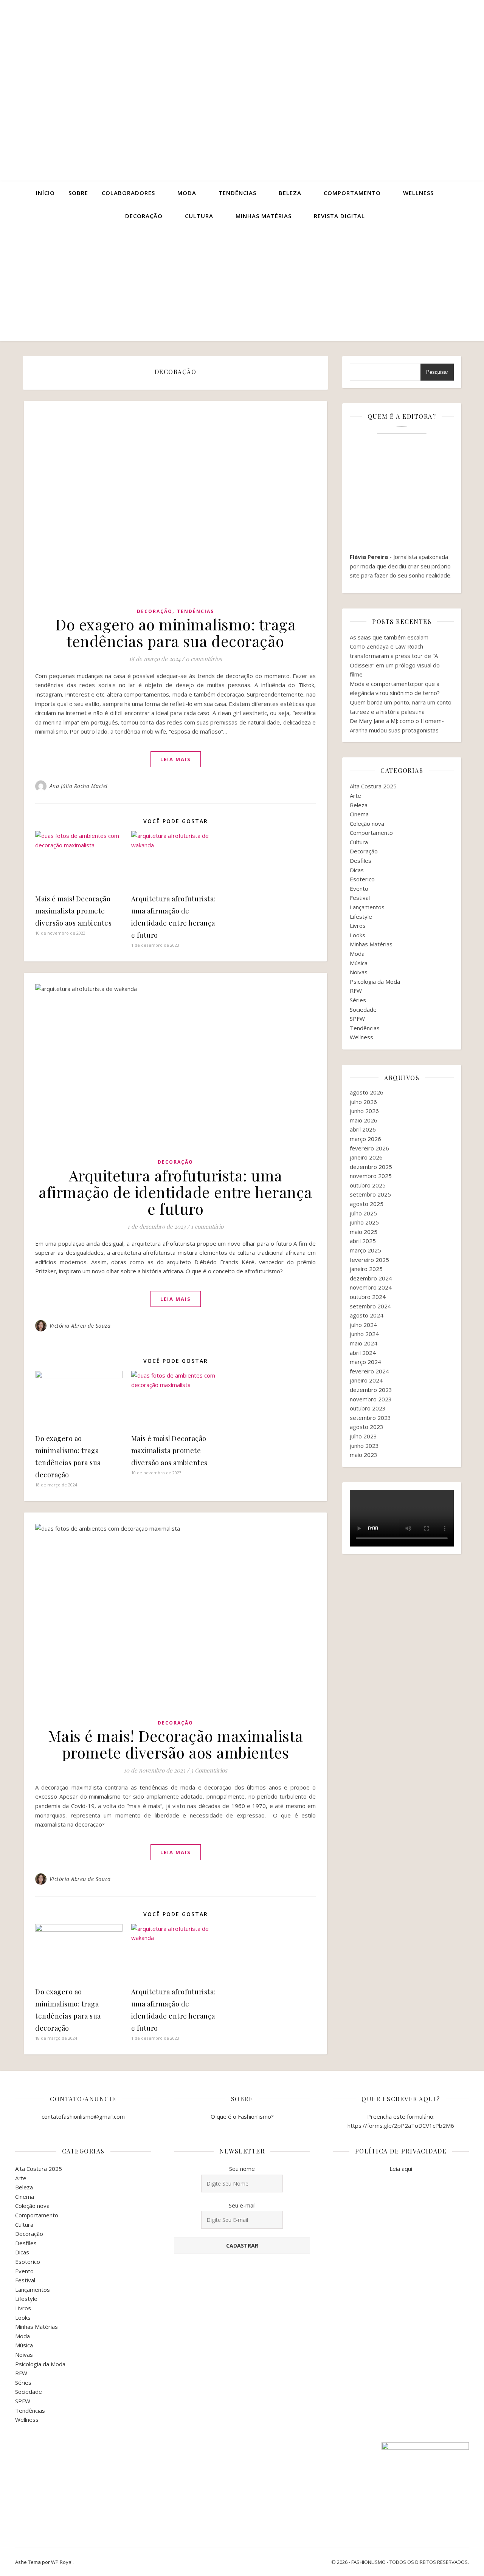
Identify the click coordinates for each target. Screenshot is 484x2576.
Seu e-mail (242, 2205)
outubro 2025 (368, 1185)
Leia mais (176, 759)
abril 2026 (363, 1129)
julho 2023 (363, 1436)
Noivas (359, 972)
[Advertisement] (242, 284)
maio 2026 (364, 1120)
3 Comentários (209, 1770)
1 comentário (207, 1226)
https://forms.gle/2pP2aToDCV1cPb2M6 (401, 2126)
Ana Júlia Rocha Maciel (79, 786)
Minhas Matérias (371, 944)
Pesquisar (437, 372)
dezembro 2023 (371, 1390)
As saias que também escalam (389, 637)
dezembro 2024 (371, 1278)
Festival (360, 898)
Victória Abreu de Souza (80, 1326)
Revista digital (339, 216)
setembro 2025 (370, 1194)
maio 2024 (364, 1343)
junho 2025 (364, 1222)
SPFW (357, 1019)
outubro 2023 (368, 1408)
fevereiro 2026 (369, 1148)
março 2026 (365, 1139)
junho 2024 (364, 1334)
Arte (355, 796)
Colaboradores (128, 193)
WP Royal (62, 2562)
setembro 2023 (370, 1418)
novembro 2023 (371, 1399)
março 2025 (365, 1250)
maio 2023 (364, 1455)
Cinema (359, 814)
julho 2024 (363, 1325)
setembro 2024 (370, 1306)
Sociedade (363, 1009)
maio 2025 (364, 1232)
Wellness (418, 193)
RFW (356, 991)
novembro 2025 (371, 1176)
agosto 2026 (367, 1092)
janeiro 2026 (366, 1157)
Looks (358, 935)
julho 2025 (363, 1213)
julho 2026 (363, 1102)
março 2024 (365, 1362)
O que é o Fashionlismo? (242, 2116)
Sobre (78, 193)
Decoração (144, 216)
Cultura (199, 216)
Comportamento (352, 193)
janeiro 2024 (366, 1380)
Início (45, 193)
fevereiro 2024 (369, 1371)
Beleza (290, 193)
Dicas (357, 870)
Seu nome (242, 2169)
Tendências (237, 193)
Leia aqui (401, 2169)
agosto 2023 (367, 1427)
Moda (187, 193)
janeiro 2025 (366, 1269)
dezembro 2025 (371, 1167)
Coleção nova (367, 824)
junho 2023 (364, 1446)
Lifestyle (361, 916)
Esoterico (362, 879)
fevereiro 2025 (369, 1260)
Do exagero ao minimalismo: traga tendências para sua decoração (175, 632)
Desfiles (361, 861)
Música (359, 963)
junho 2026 (364, 1111)
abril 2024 (363, 1353)
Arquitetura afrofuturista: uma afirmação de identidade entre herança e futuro (175, 1192)
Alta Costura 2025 (373, 786)
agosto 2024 (367, 1315)
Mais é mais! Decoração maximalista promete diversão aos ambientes (73, 911)
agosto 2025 (367, 1204)
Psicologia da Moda (375, 981)
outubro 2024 (368, 1297)
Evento (359, 889)
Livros (358, 926)
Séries (358, 1000)
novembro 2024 (371, 1287)
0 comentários (204, 659)
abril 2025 (363, 1241)
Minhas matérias (264, 216)
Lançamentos (367, 907)
